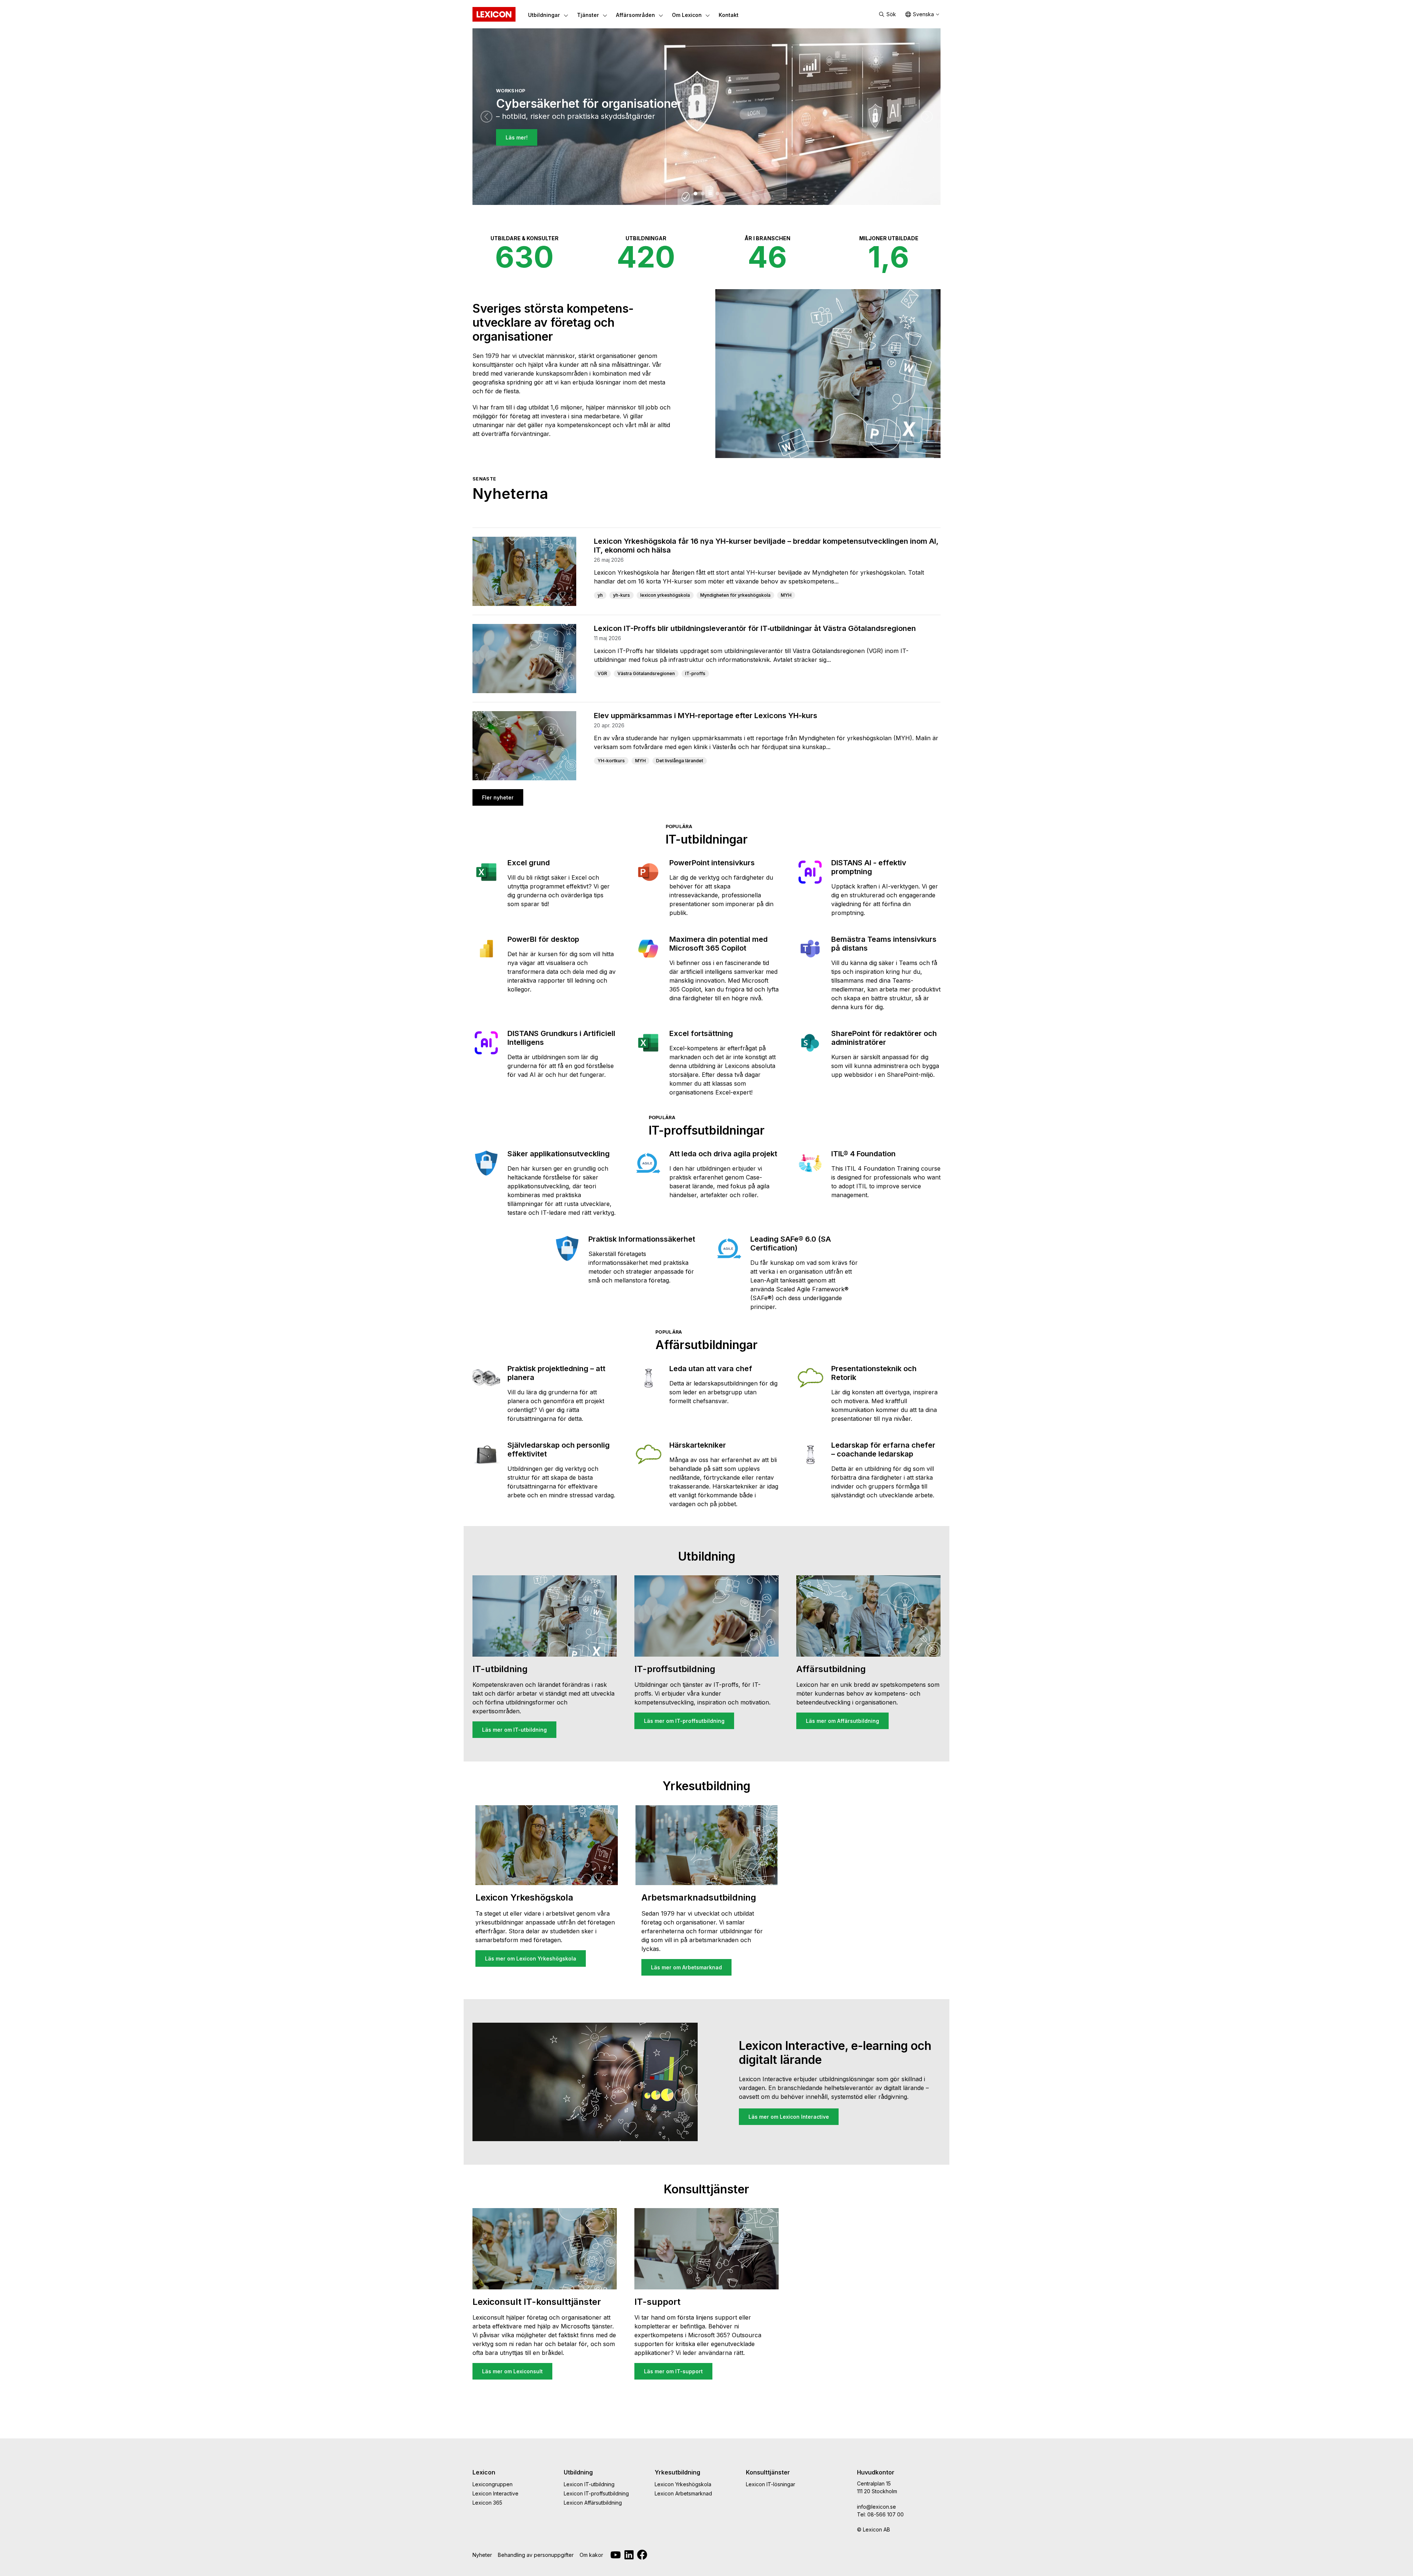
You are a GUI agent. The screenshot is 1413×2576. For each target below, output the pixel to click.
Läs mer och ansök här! (536, 152)
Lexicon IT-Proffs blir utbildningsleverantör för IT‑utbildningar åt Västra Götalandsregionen (755, 628)
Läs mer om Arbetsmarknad (686, 1967)
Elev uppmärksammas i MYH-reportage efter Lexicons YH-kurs (706, 716)
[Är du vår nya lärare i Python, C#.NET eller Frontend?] (703, 194)
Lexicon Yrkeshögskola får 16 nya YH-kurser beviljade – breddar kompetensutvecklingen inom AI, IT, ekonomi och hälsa (766, 546)
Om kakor (591, 2555)
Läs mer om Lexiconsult (512, 2371)
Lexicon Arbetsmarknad (683, 2493)
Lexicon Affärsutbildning (593, 2503)
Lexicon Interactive (495, 2493)
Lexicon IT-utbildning (589, 2484)
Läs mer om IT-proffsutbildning (684, 1721)
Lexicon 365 (487, 2503)
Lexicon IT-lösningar (771, 2484)
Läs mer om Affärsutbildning (842, 1721)
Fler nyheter (498, 797)
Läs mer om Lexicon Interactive (789, 2117)
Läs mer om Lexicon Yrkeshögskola (531, 1958)
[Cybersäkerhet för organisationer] (695, 194)
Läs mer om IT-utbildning (514, 1730)
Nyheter (482, 2555)
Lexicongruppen (493, 2484)
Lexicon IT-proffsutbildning (596, 2493)
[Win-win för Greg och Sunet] (718, 194)
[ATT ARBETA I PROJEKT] (710, 194)
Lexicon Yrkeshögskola (683, 2484)
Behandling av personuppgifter (536, 2555)
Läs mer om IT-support (673, 2371)
